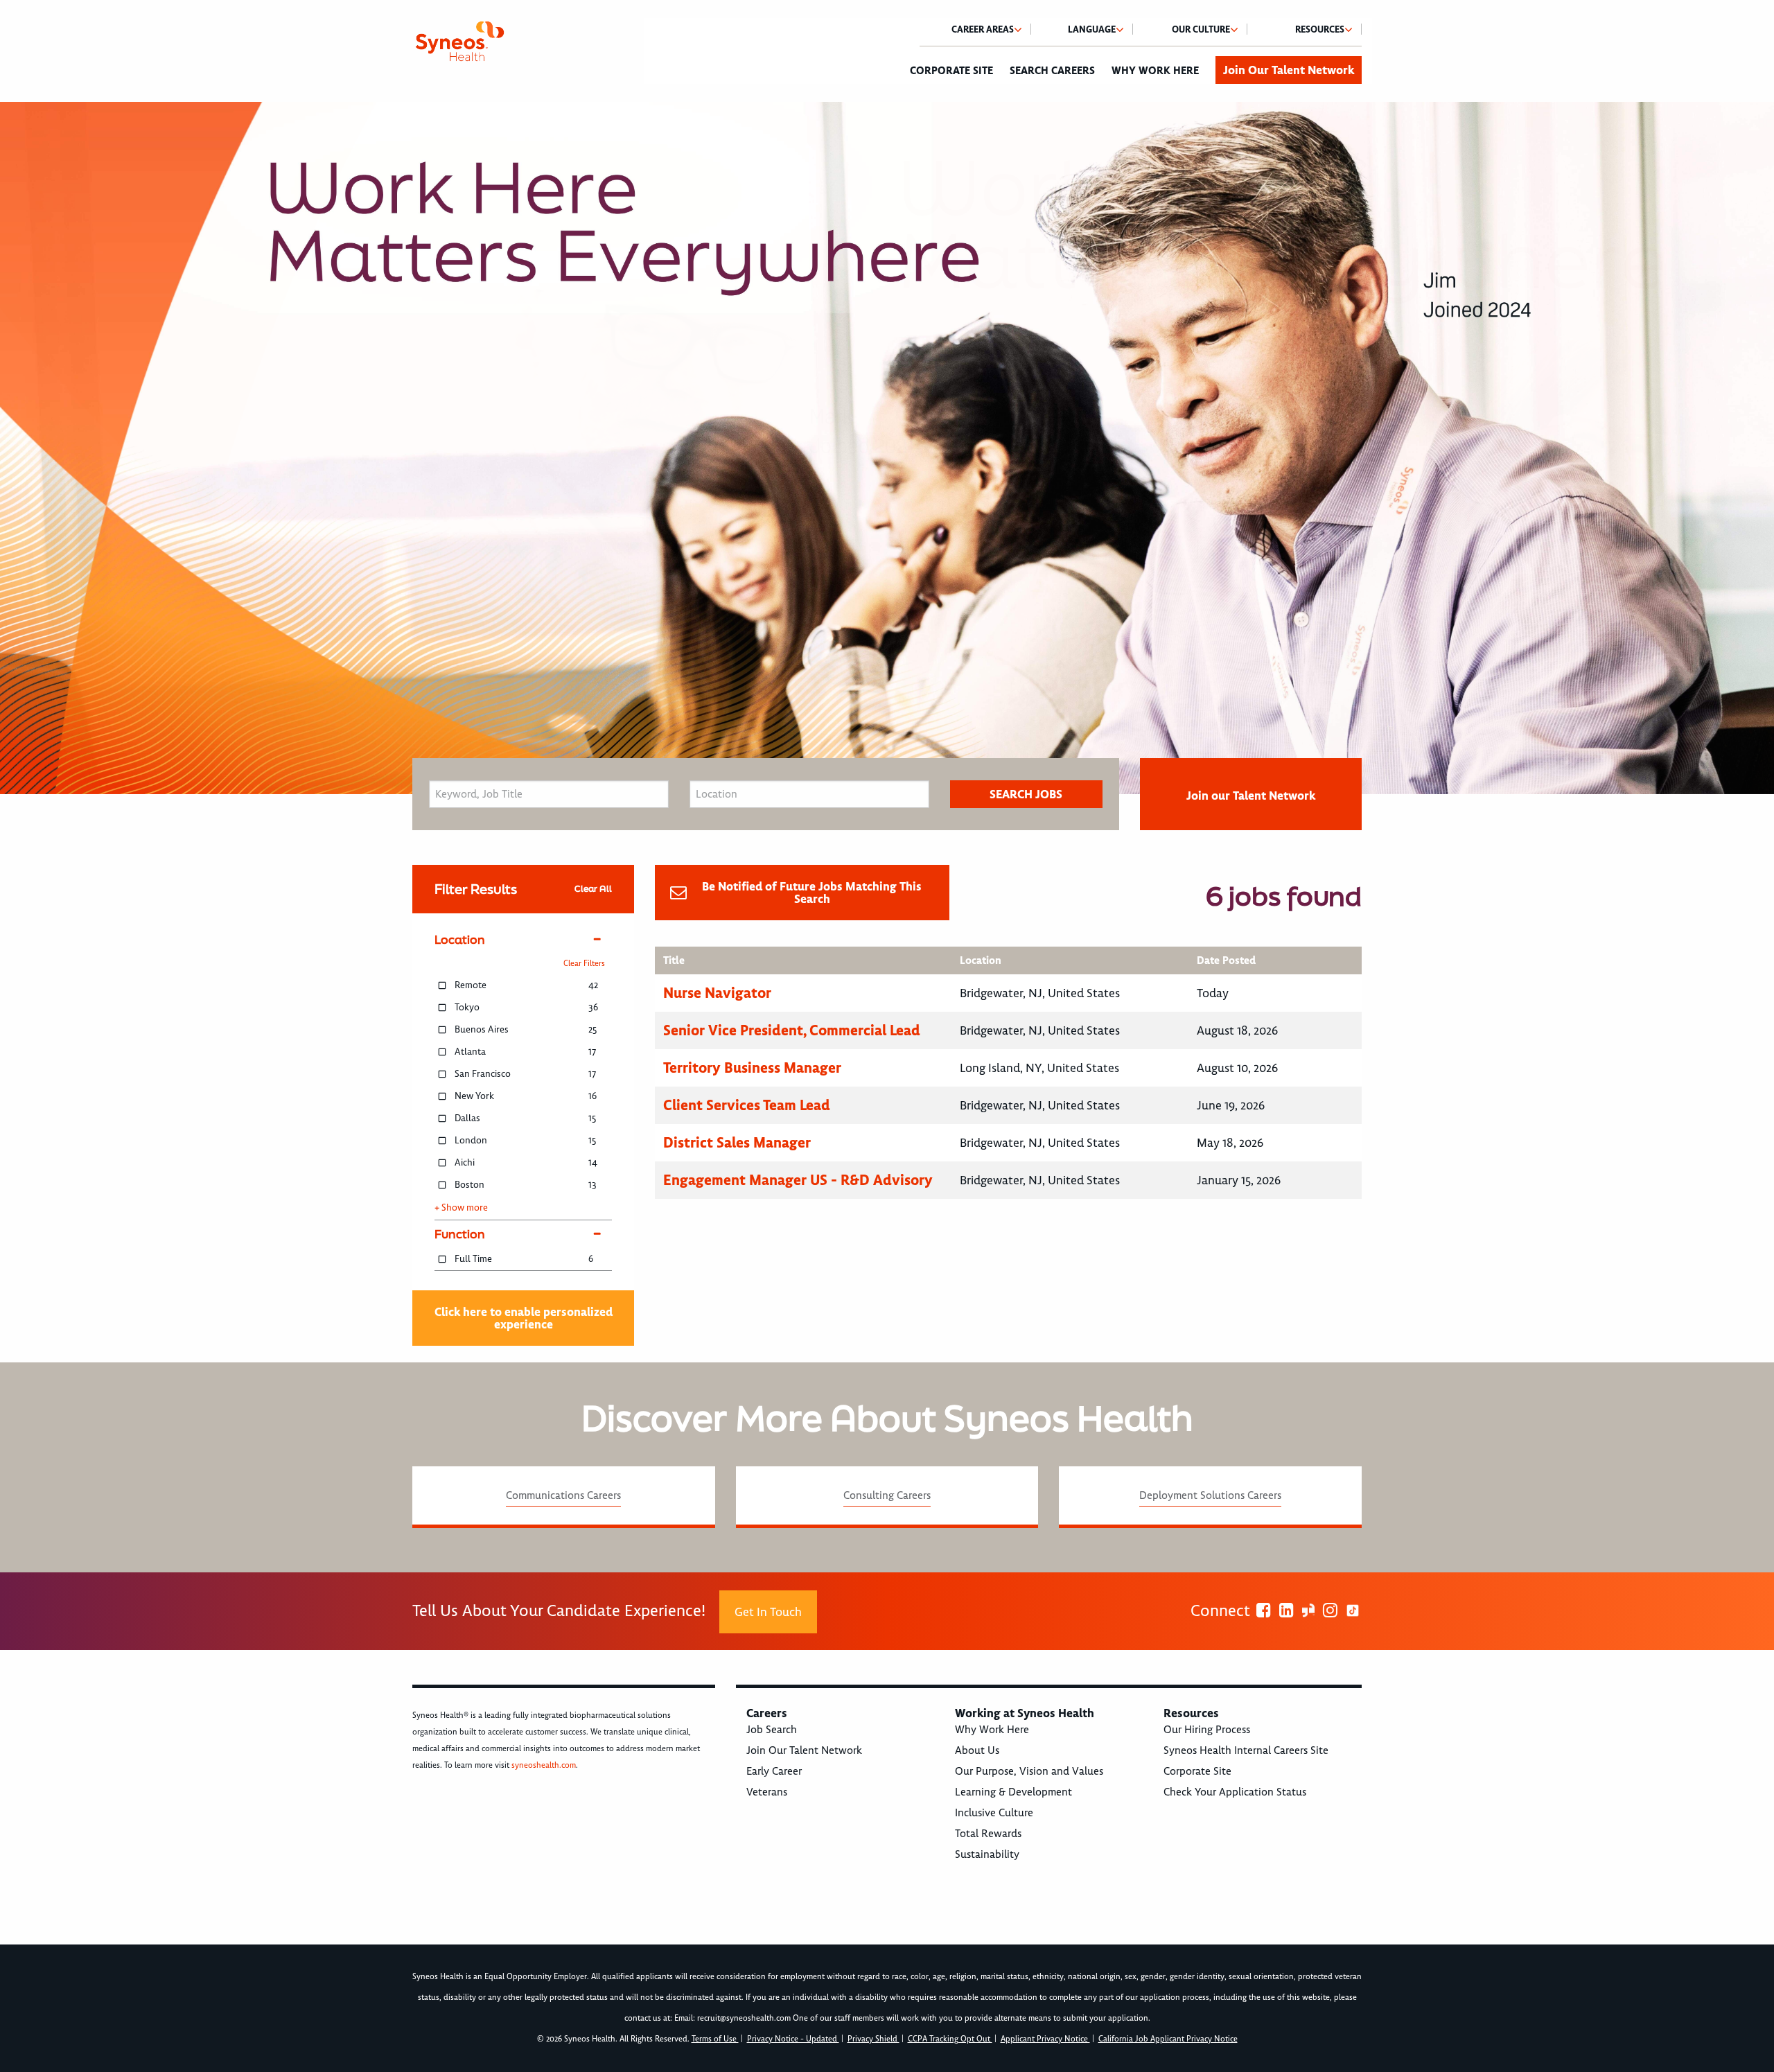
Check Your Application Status (1235, 1792)
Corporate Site (951, 71)
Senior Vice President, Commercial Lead (792, 1030)
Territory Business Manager (752, 1068)
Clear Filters (584, 964)
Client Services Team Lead (747, 1105)
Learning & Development (1013, 1792)
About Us (977, 1750)
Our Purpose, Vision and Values (1029, 1771)
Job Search (772, 1730)
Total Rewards (988, 1834)
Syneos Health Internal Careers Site (1246, 1750)
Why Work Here (1155, 71)
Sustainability (987, 1854)
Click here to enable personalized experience (524, 1318)
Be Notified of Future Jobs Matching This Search (812, 893)
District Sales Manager (737, 1142)
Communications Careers (563, 1495)
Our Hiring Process (1207, 1730)
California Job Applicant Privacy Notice (1168, 2039)
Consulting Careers (887, 1495)
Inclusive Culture (994, 1813)
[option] (887, 448)
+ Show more (461, 1208)
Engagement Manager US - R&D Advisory (798, 1180)
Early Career (774, 1771)
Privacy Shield (873, 2039)
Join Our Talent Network (1289, 70)
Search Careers (1052, 71)
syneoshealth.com (544, 1765)
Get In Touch (768, 1612)
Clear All (593, 889)
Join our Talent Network (1251, 796)
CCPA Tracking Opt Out (950, 2039)
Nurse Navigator (717, 993)
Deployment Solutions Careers (1210, 1495)
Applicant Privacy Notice (1045, 2039)
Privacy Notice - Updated (793, 2039)
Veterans (767, 1792)
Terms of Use (715, 2039)
